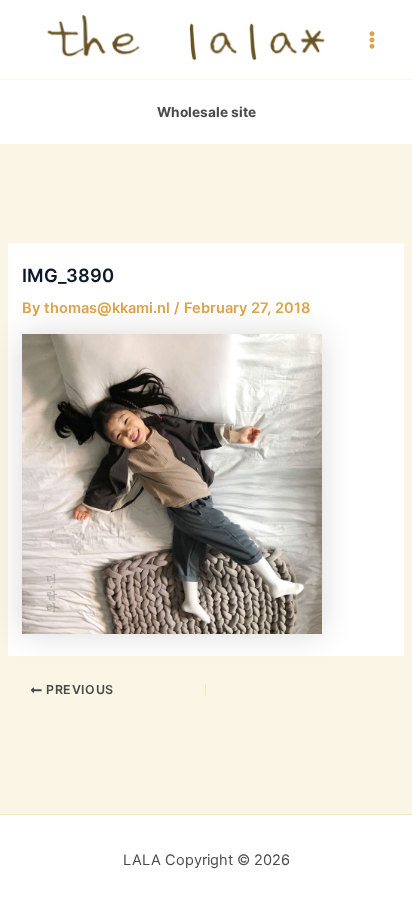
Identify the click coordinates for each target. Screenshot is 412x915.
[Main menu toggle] (372, 39)
